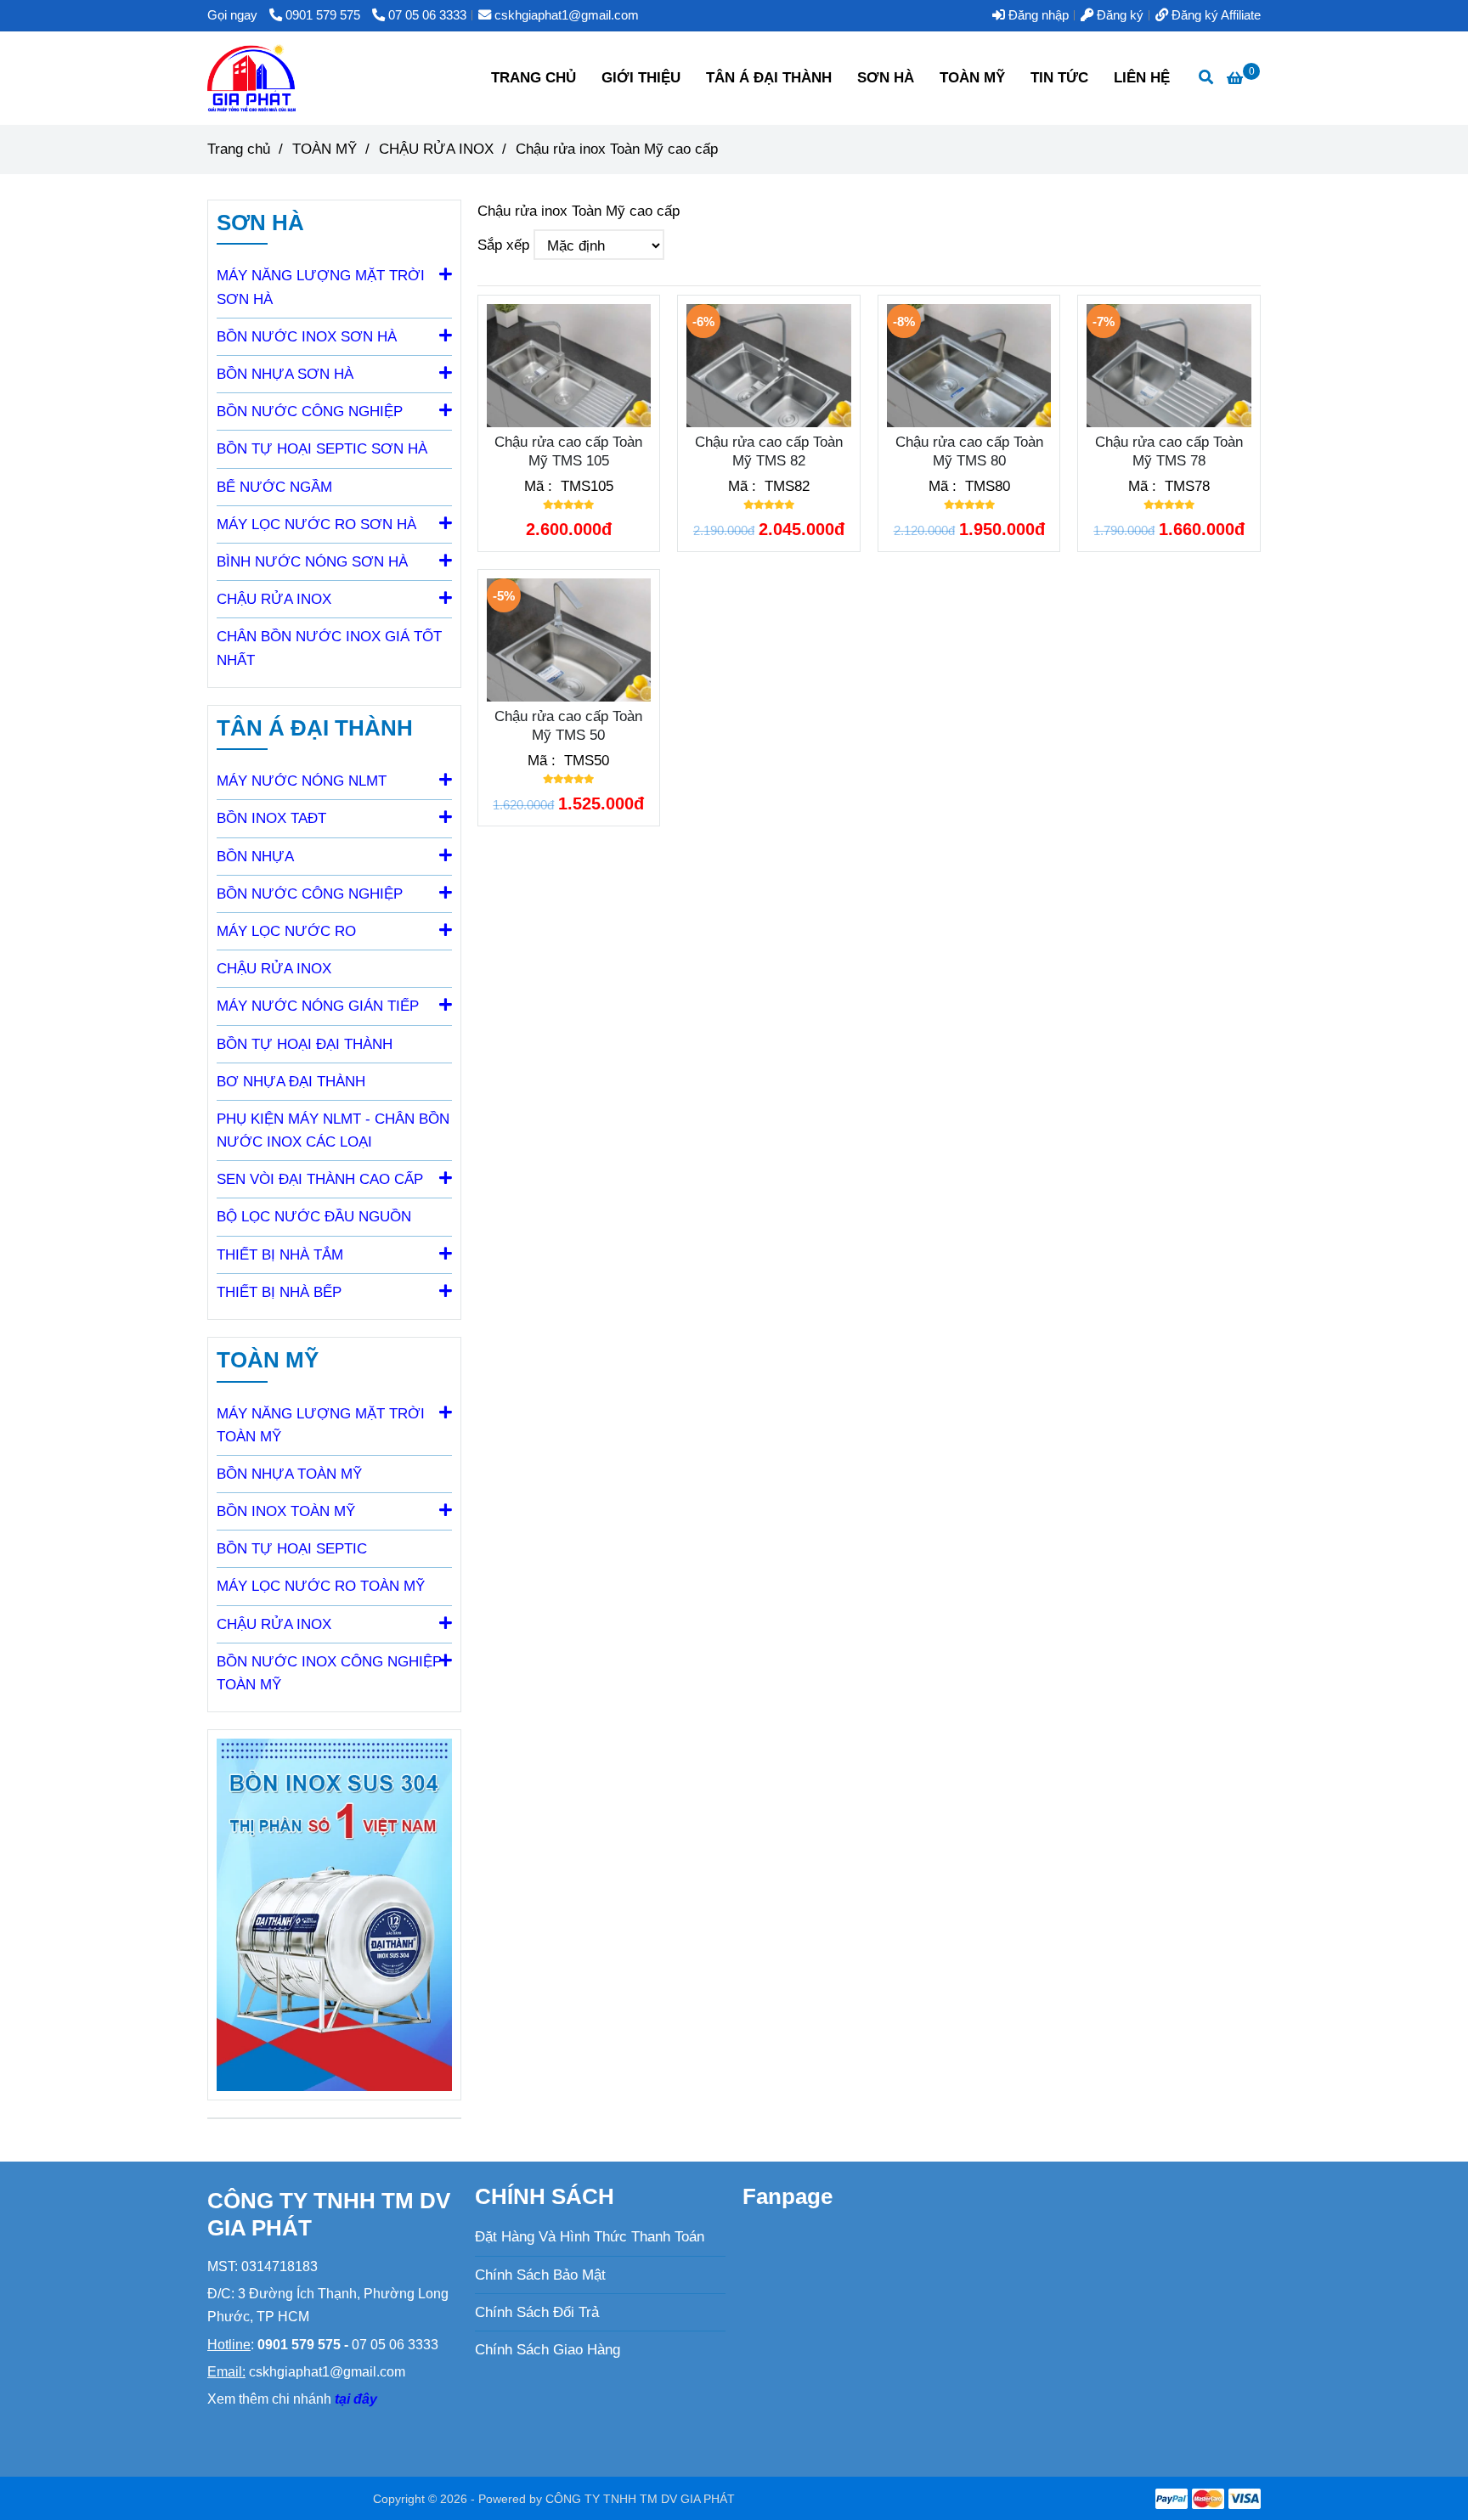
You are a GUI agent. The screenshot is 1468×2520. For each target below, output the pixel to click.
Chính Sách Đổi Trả (537, 2312)
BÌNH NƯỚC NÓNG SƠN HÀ (312, 562)
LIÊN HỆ (1142, 78)
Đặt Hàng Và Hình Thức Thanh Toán (590, 2237)
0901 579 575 (325, 15)
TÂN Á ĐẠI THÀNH (769, 78)
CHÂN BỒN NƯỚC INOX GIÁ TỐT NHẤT (329, 648)
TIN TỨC (1059, 78)
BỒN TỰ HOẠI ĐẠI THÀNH (305, 1044)
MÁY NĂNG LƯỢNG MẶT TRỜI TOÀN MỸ (321, 1425)
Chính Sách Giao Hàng (548, 2350)
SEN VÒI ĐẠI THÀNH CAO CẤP (320, 1179)
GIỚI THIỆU (641, 78)
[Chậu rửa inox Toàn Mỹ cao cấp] (251, 78)
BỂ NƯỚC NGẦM (274, 487)
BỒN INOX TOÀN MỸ (286, 1511)
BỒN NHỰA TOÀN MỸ (289, 1474)
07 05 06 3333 (427, 15)
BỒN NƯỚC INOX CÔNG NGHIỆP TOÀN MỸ (329, 1673)
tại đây (356, 2399)
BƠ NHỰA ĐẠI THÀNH (291, 1082)
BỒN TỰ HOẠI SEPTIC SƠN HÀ (322, 449)
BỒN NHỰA (255, 857)
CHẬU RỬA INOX (436, 149)
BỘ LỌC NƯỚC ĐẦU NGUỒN (314, 1217)
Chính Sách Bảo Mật (540, 2275)
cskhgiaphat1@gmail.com (567, 15)
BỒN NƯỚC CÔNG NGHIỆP (310, 412)
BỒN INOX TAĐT (271, 818)
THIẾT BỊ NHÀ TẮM (280, 1255)
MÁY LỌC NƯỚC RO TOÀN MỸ (321, 1586)
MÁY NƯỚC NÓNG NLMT (302, 781)
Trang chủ (239, 149)
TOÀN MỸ (972, 78)
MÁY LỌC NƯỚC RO (286, 931)
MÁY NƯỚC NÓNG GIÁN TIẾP (318, 1006)
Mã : (540, 486)
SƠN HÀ (886, 78)
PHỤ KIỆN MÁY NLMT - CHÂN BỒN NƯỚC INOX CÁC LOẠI (333, 1130)
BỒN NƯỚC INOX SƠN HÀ (307, 337)
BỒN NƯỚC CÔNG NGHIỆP (310, 894)
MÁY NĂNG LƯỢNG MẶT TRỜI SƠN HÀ (321, 287)
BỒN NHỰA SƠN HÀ (285, 374)
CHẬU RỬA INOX (274, 969)
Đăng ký (1118, 15)
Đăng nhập (1037, 15)
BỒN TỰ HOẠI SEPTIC (292, 1549)
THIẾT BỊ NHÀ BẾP (279, 1292)
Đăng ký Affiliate (1214, 15)
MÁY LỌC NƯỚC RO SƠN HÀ (316, 524)
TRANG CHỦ (534, 78)
